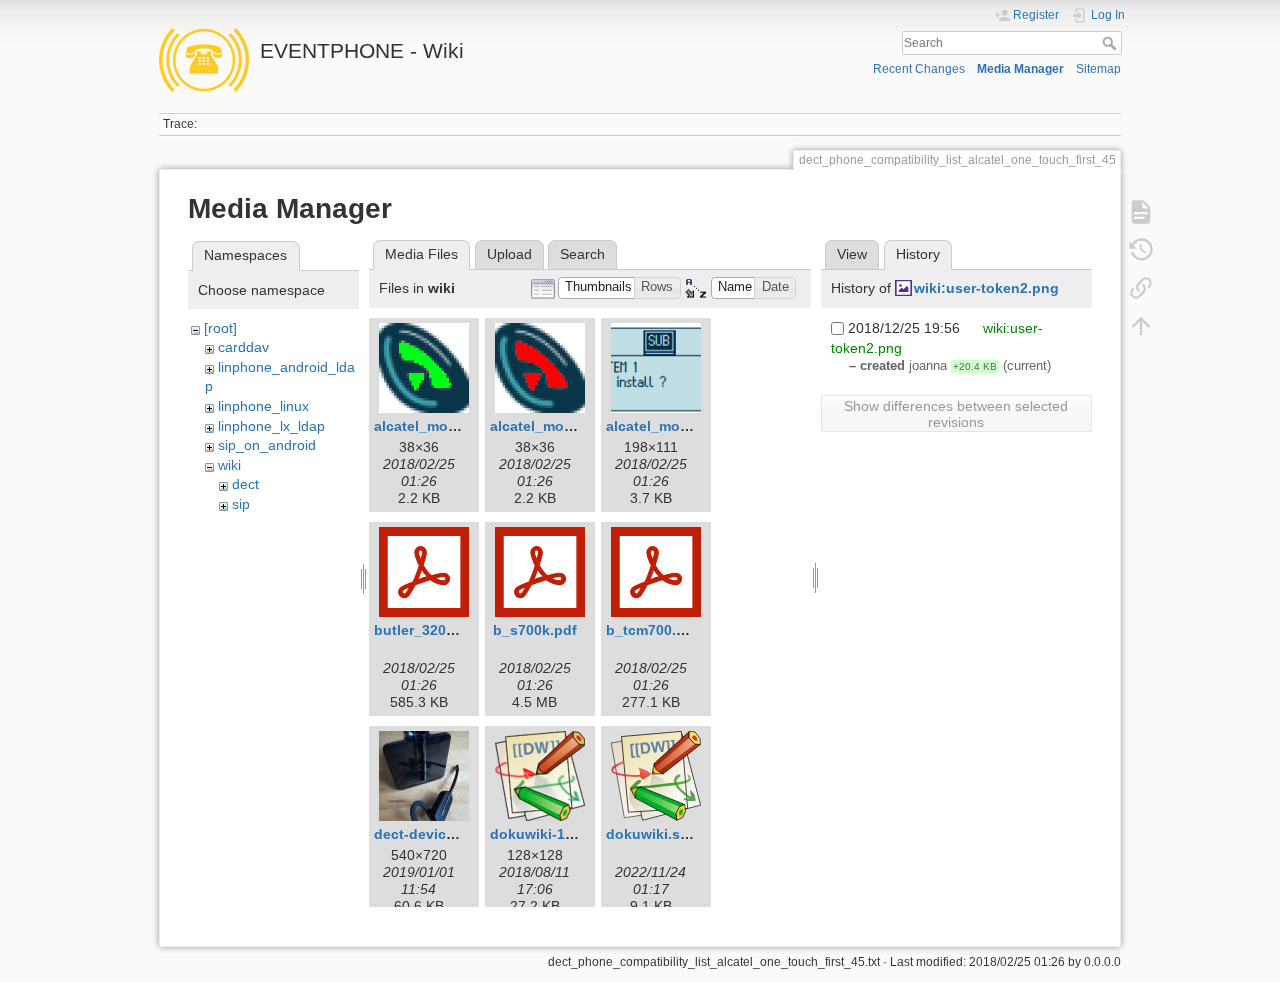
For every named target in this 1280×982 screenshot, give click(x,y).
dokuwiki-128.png (551, 834)
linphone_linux (263, 406)
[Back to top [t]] (1141, 326)
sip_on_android (267, 445)
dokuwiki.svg (651, 834)
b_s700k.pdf (535, 630)
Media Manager (1020, 69)
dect (245, 484)
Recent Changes (919, 69)
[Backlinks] (1141, 288)
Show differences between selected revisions (956, 414)
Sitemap (1098, 69)
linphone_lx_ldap (271, 426)
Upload (509, 254)
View (852, 254)
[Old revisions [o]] (1141, 250)
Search (1111, 43)
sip (241, 504)
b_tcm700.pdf (652, 630)
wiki (229, 465)
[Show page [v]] (1141, 212)
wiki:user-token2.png (986, 288)
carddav (243, 347)
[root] (220, 328)
